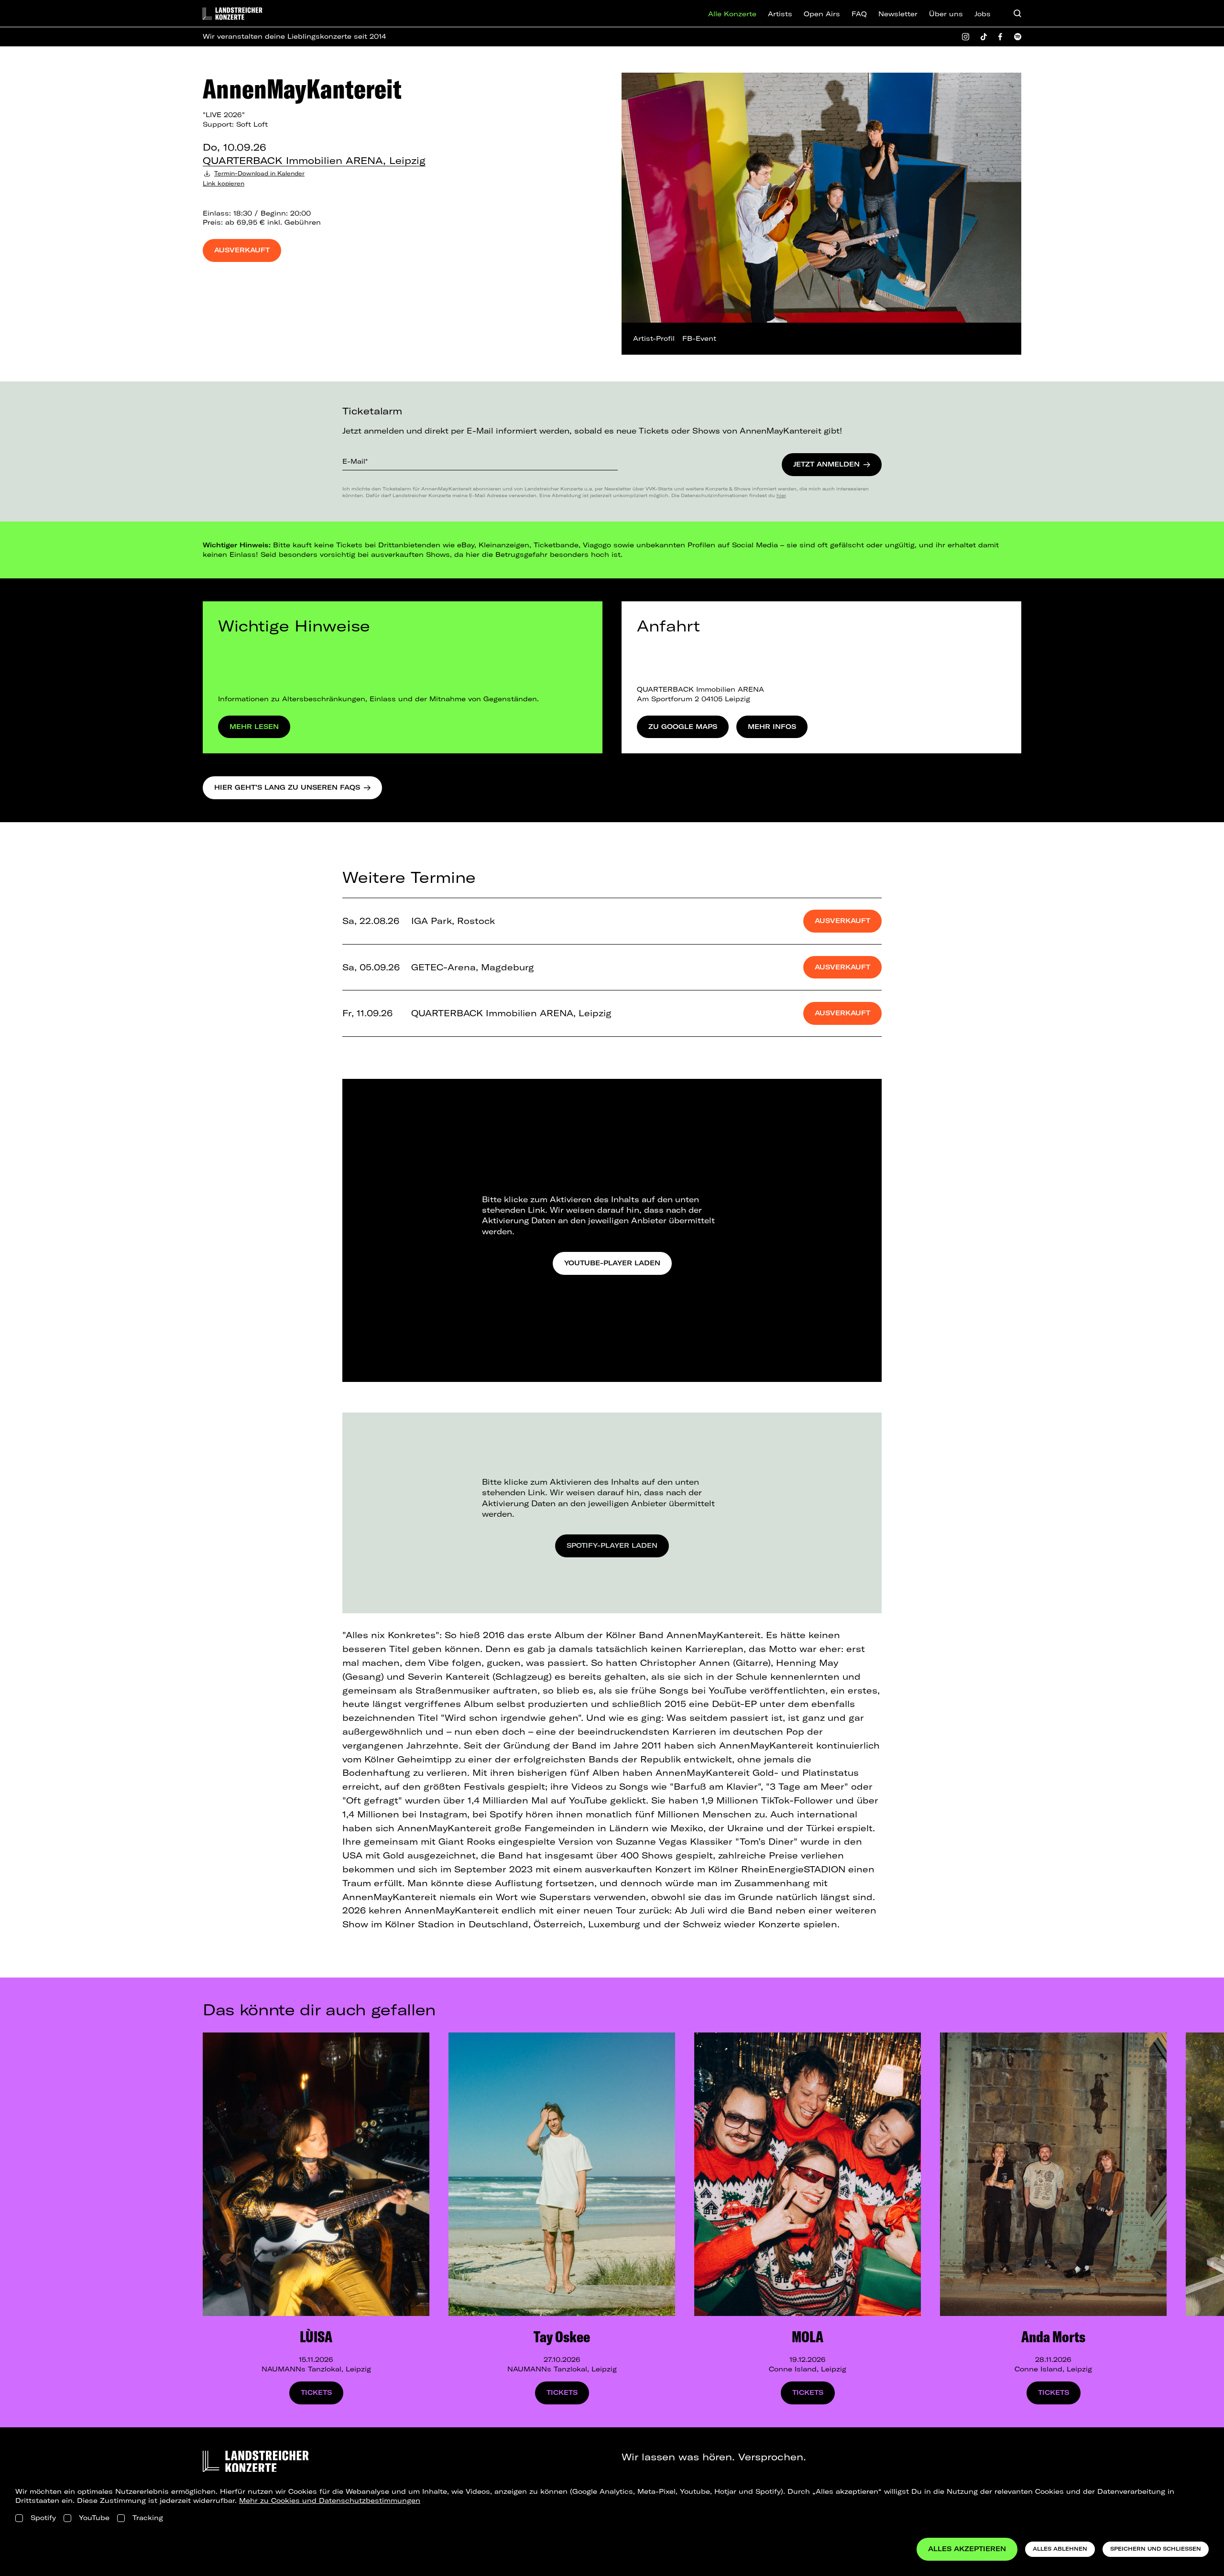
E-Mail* (355, 461)
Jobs (983, 14)
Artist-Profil (654, 338)
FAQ (859, 14)
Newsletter (898, 14)
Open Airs (822, 14)
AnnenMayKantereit (302, 88)
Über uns (946, 14)
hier (781, 495)
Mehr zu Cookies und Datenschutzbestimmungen (330, 2500)
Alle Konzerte (732, 14)
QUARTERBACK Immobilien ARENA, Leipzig (314, 160)
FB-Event (699, 338)
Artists (780, 14)
